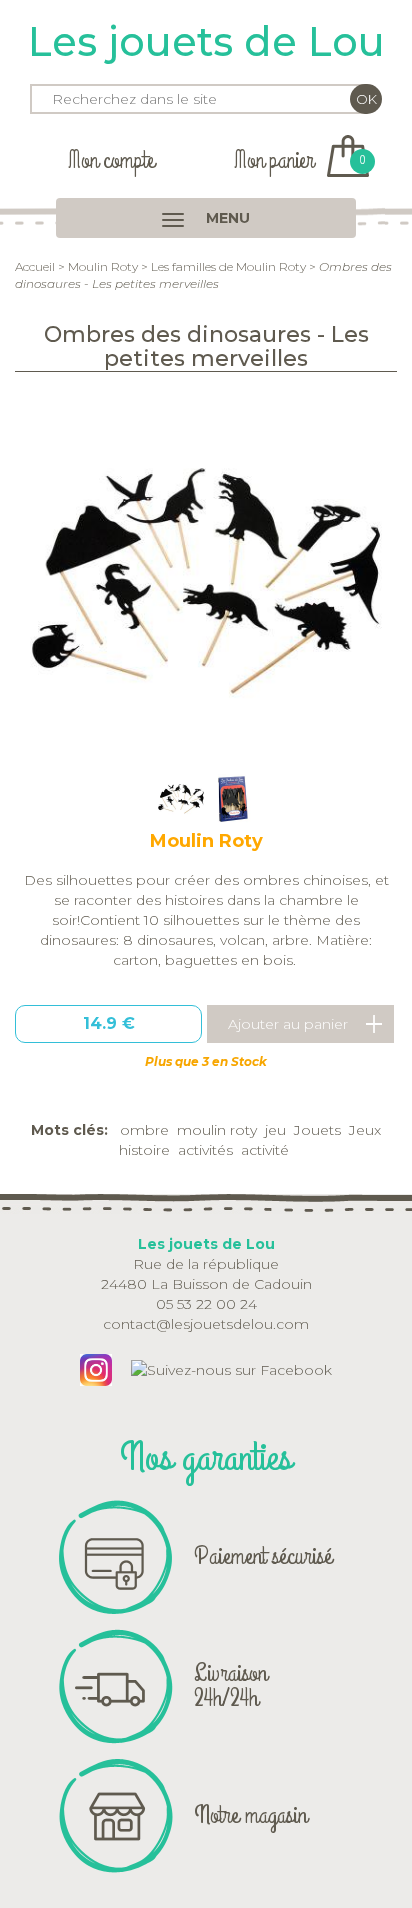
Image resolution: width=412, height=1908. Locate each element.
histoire (144, 1150)
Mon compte (111, 160)
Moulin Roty (103, 266)
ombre (144, 1130)
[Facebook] (231, 1368)
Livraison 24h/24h (230, 1685)
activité (265, 1150)
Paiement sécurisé (263, 1556)
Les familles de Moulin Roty (228, 266)
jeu (275, 1130)
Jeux (365, 1130)
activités (205, 1150)
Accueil (35, 266)
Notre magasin (250, 1815)
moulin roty (217, 1130)
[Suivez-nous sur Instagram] (96, 1368)
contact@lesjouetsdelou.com (206, 1324)
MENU (226, 218)
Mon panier (299, 160)
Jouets (317, 1130)
